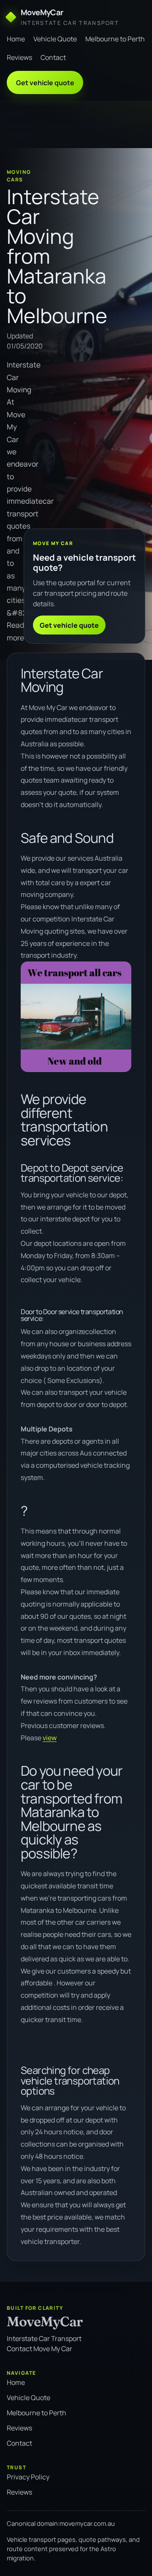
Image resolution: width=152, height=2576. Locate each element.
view (50, 1738)
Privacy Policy (28, 2477)
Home (16, 39)
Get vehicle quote (45, 83)
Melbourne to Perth (115, 39)
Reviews (19, 57)
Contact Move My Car (39, 2349)
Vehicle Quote (55, 39)
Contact (53, 57)
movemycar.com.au (87, 2523)
